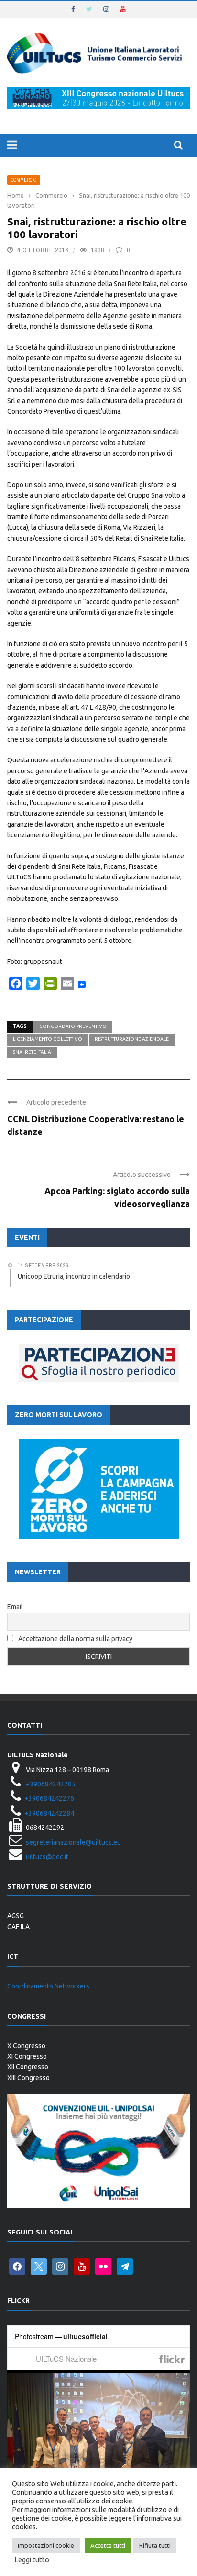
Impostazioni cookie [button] (46, 2545)
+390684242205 (51, 1784)
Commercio (24, 180)
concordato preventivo (73, 1026)
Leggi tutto (32, 2560)
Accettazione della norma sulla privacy (75, 1639)
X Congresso (26, 2046)
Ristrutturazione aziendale (132, 1039)
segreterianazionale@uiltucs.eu (73, 1842)
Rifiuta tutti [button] (155, 2545)
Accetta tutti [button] (108, 2545)
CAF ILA (18, 1927)
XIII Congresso (28, 2078)
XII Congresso (28, 2067)
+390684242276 (49, 1798)
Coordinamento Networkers (48, 1986)
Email (15, 1607)
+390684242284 (49, 1813)
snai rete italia (32, 1052)
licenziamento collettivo (48, 1039)
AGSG (16, 1916)
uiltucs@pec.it (47, 1857)
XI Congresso (27, 2056)
